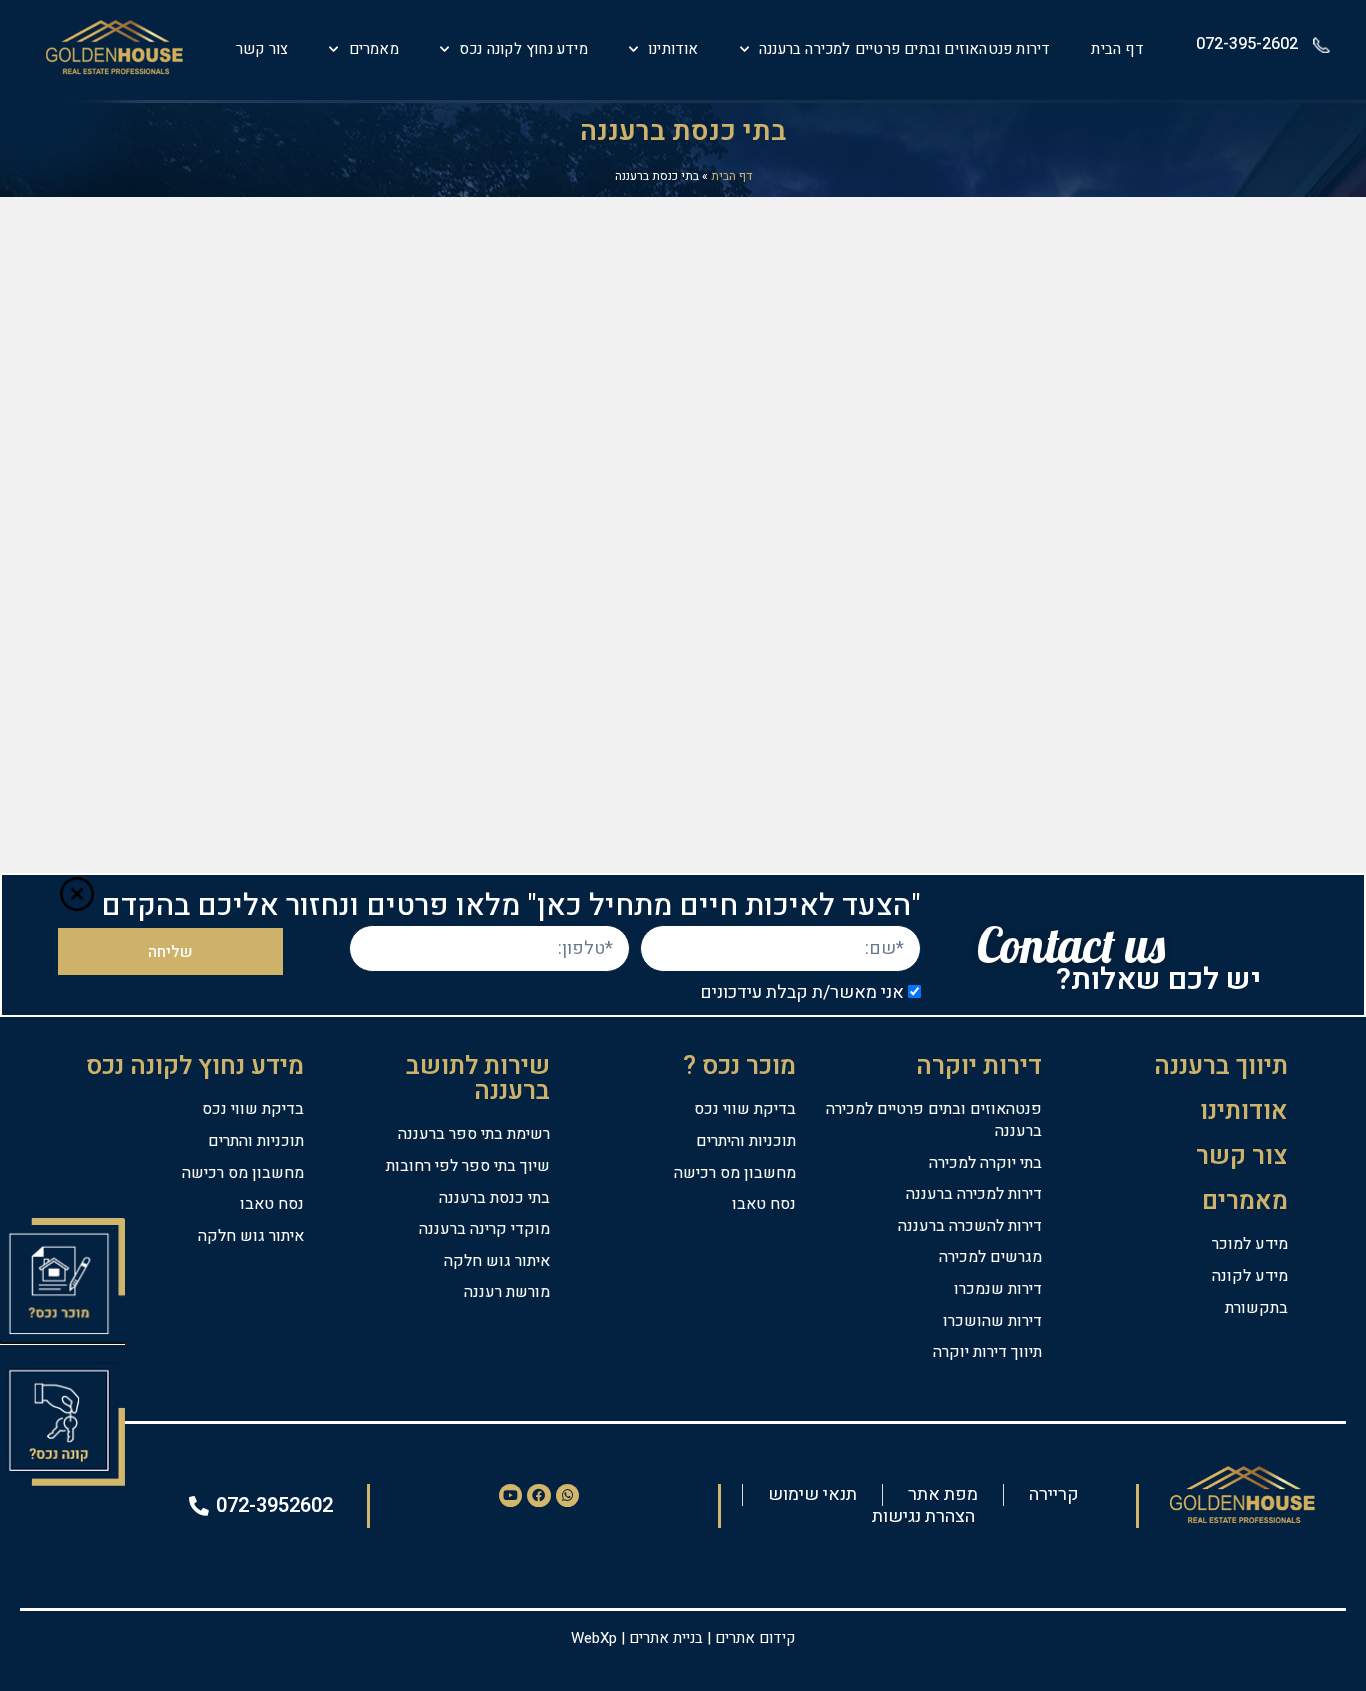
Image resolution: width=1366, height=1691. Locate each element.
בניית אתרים (666, 1638)
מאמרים (374, 49)
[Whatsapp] (567, 1495)
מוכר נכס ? (739, 1066)
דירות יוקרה (979, 1066)
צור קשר (262, 49)
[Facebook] (538, 1495)
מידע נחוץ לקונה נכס (523, 49)
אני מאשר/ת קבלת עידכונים (802, 993)
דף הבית (1117, 49)
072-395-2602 (1247, 44)
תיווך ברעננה (1221, 1066)
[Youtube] (510, 1495)
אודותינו (673, 49)
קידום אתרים (755, 1638)
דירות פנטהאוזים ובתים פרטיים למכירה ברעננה (904, 49)
